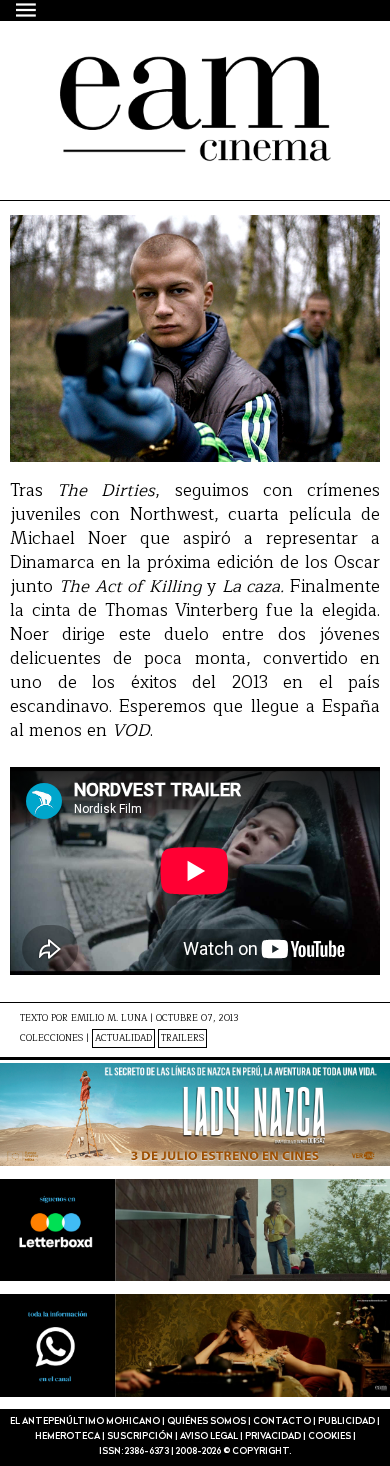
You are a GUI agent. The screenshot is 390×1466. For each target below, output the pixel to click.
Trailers (182, 1038)
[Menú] (27, 9)
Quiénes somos (206, 1421)
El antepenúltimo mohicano (182, 74)
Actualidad (123, 1038)
